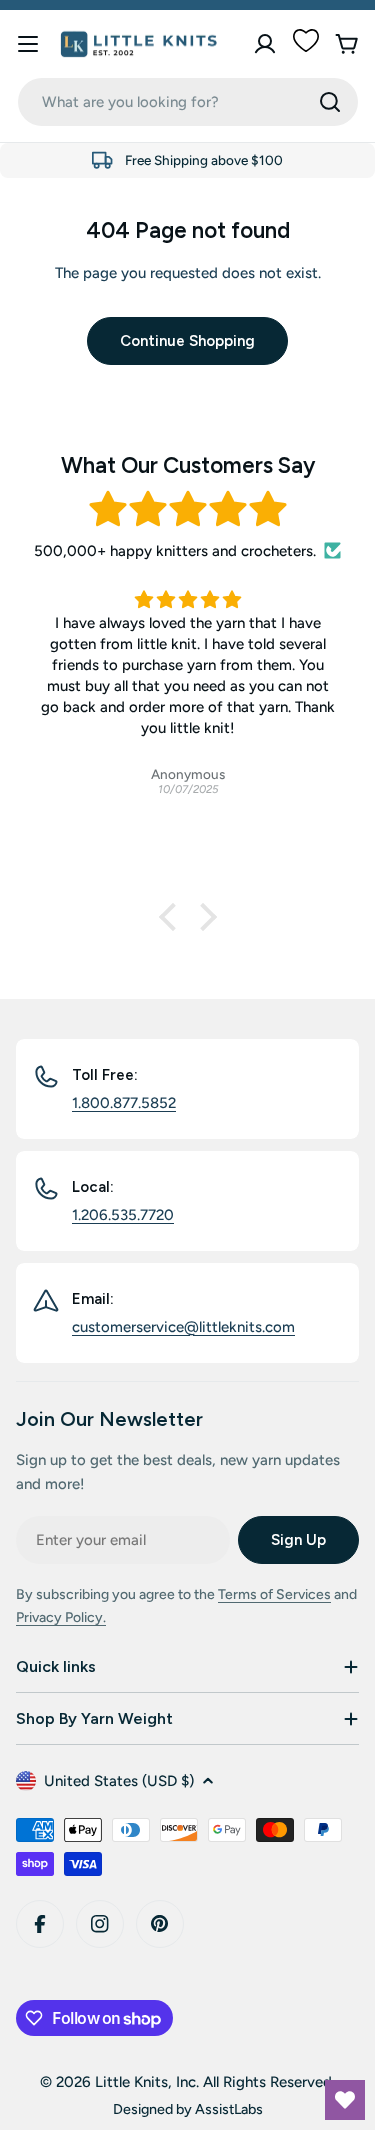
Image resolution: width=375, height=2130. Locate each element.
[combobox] (188, 102)
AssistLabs (229, 2109)
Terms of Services (274, 1594)
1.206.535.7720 (123, 1215)
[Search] (330, 102)
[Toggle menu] (28, 44)
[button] (172, 917)
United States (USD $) (119, 1781)
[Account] (265, 44)
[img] (187, 509)
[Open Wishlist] (345, 2100)
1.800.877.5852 (124, 1103)
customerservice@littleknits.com (183, 1327)
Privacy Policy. (61, 1617)
